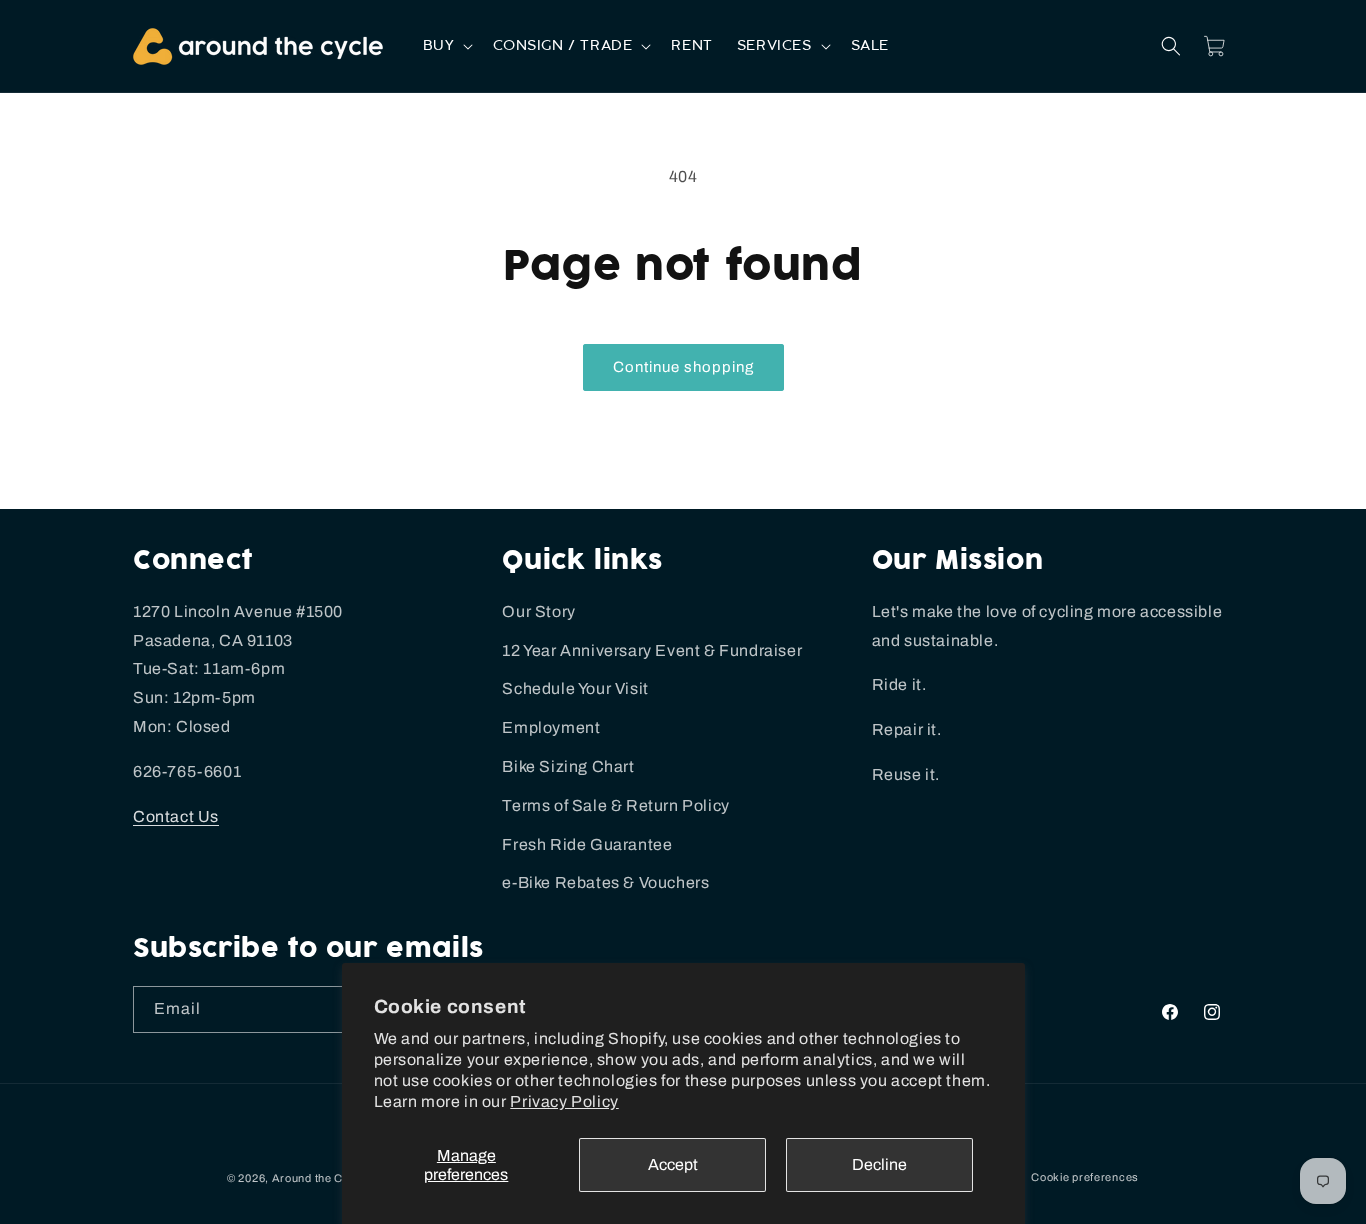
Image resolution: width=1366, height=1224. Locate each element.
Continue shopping (683, 367)
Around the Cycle (319, 1178)
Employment (551, 727)
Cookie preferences (1085, 1177)
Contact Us (176, 816)
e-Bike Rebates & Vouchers (605, 882)
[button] (446, 46)
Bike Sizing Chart (568, 766)
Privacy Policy (564, 1101)
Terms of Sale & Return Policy (615, 805)
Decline (879, 1164)
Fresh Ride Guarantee (587, 844)
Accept (673, 1164)
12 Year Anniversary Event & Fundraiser (652, 650)
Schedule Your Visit (575, 688)
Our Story (538, 611)
